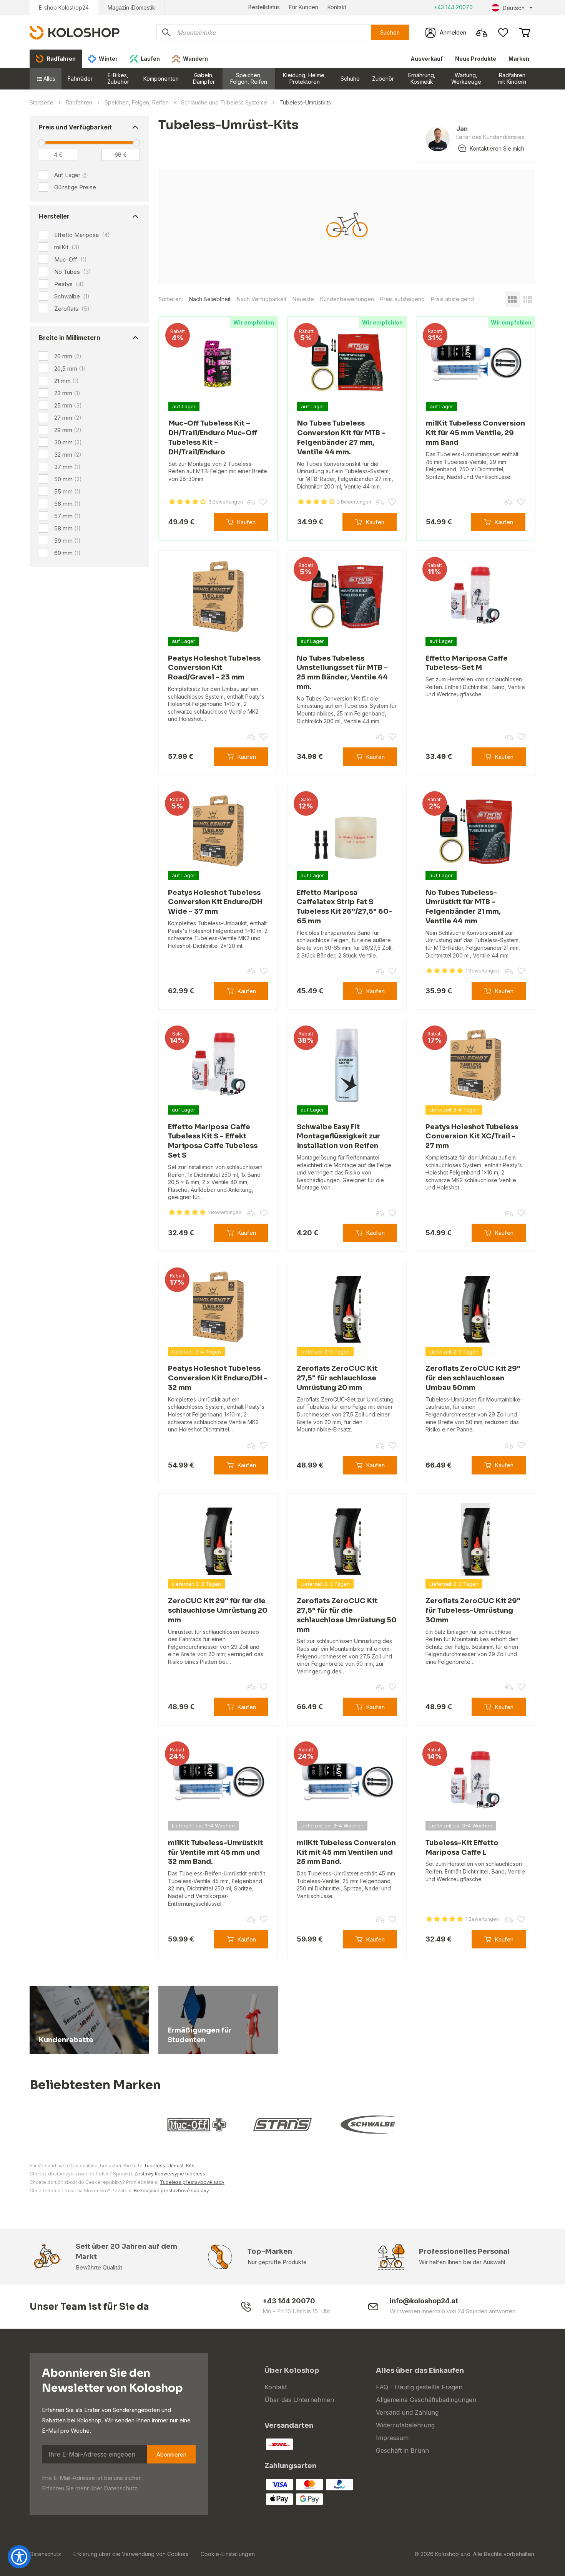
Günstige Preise (75, 187)
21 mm (66, 381)
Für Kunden (304, 7)
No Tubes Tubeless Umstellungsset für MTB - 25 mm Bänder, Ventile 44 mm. (342, 673)
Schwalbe (72, 297)
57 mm (67, 516)
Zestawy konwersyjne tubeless (170, 2174)
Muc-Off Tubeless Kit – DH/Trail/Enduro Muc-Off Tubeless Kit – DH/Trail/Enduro (213, 437)
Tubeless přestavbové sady (192, 2182)
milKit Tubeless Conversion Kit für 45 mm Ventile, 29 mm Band (475, 433)
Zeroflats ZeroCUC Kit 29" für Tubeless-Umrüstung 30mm (473, 1610)
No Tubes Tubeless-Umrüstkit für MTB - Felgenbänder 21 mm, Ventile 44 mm (463, 907)
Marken (519, 59)
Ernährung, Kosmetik (422, 78)
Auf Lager (67, 175)
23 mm (67, 393)
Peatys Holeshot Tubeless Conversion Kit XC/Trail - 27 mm (472, 1136)
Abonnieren (171, 2454)
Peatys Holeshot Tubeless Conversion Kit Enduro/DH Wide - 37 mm (215, 902)
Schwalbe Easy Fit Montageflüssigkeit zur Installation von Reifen (338, 1136)
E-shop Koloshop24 (64, 7)
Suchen (390, 32)
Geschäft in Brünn (402, 2450)
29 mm (68, 430)
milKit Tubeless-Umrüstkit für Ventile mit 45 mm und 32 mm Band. (215, 1852)
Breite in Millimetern (70, 338)
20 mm (68, 356)
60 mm (67, 553)
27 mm (68, 418)
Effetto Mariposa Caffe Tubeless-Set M (467, 663)
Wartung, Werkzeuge (466, 78)
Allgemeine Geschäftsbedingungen (426, 2400)
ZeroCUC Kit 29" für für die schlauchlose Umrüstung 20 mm (218, 1610)
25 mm (68, 405)
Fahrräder (80, 79)
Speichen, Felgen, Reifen (249, 78)
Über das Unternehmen (299, 2400)
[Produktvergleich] (482, 33)
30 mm (68, 442)
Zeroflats (72, 309)
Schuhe (350, 79)
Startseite (42, 102)
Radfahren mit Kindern (512, 78)
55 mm (67, 491)
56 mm (67, 504)
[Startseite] (75, 32)
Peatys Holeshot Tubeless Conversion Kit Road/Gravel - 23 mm (214, 668)
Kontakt (337, 7)
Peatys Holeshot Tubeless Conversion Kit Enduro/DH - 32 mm (218, 1378)
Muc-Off (71, 260)
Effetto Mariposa (82, 235)
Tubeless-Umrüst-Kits (169, 2166)
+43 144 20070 (453, 7)
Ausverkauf (427, 59)
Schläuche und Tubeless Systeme (224, 102)
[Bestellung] (525, 33)
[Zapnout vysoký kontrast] (19, 2557)
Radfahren (79, 102)
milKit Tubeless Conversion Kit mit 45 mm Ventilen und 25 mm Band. (346, 1852)
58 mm (67, 528)
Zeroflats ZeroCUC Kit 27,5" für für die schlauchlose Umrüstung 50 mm (347, 1615)
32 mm (68, 455)
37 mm (67, 467)
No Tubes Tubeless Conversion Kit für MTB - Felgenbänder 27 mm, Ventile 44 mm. (341, 437)
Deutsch (513, 8)
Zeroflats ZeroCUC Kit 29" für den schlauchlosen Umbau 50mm (473, 1378)
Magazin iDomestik (131, 7)
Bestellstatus (264, 7)
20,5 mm (70, 369)
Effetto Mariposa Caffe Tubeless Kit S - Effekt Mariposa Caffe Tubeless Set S (213, 1141)
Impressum (392, 2438)
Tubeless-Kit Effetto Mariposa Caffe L (462, 1848)
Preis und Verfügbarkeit (75, 127)
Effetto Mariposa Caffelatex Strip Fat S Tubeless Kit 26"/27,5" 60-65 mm (345, 907)
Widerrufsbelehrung (405, 2425)
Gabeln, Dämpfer (204, 78)
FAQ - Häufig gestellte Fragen (419, 2387)
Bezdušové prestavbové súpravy (171, 2191)
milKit (67, 247)
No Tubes (73, 272)
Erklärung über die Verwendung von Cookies (131, 2554)
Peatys (69, 284)
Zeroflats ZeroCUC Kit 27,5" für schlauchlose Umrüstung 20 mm (337, 1378)
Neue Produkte (476, 59)
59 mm (67, 541)
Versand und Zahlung (407, 2412)
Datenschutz (120, 2488)
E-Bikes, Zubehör (118, 78)
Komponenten (161, 79)
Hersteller (54, 216)
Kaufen (246, 522)
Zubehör (383, 79)
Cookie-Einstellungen (228, 2554)
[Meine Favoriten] (503, 33)
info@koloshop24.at (424, 2301)
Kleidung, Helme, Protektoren (304, 78)
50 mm (68, 479)
